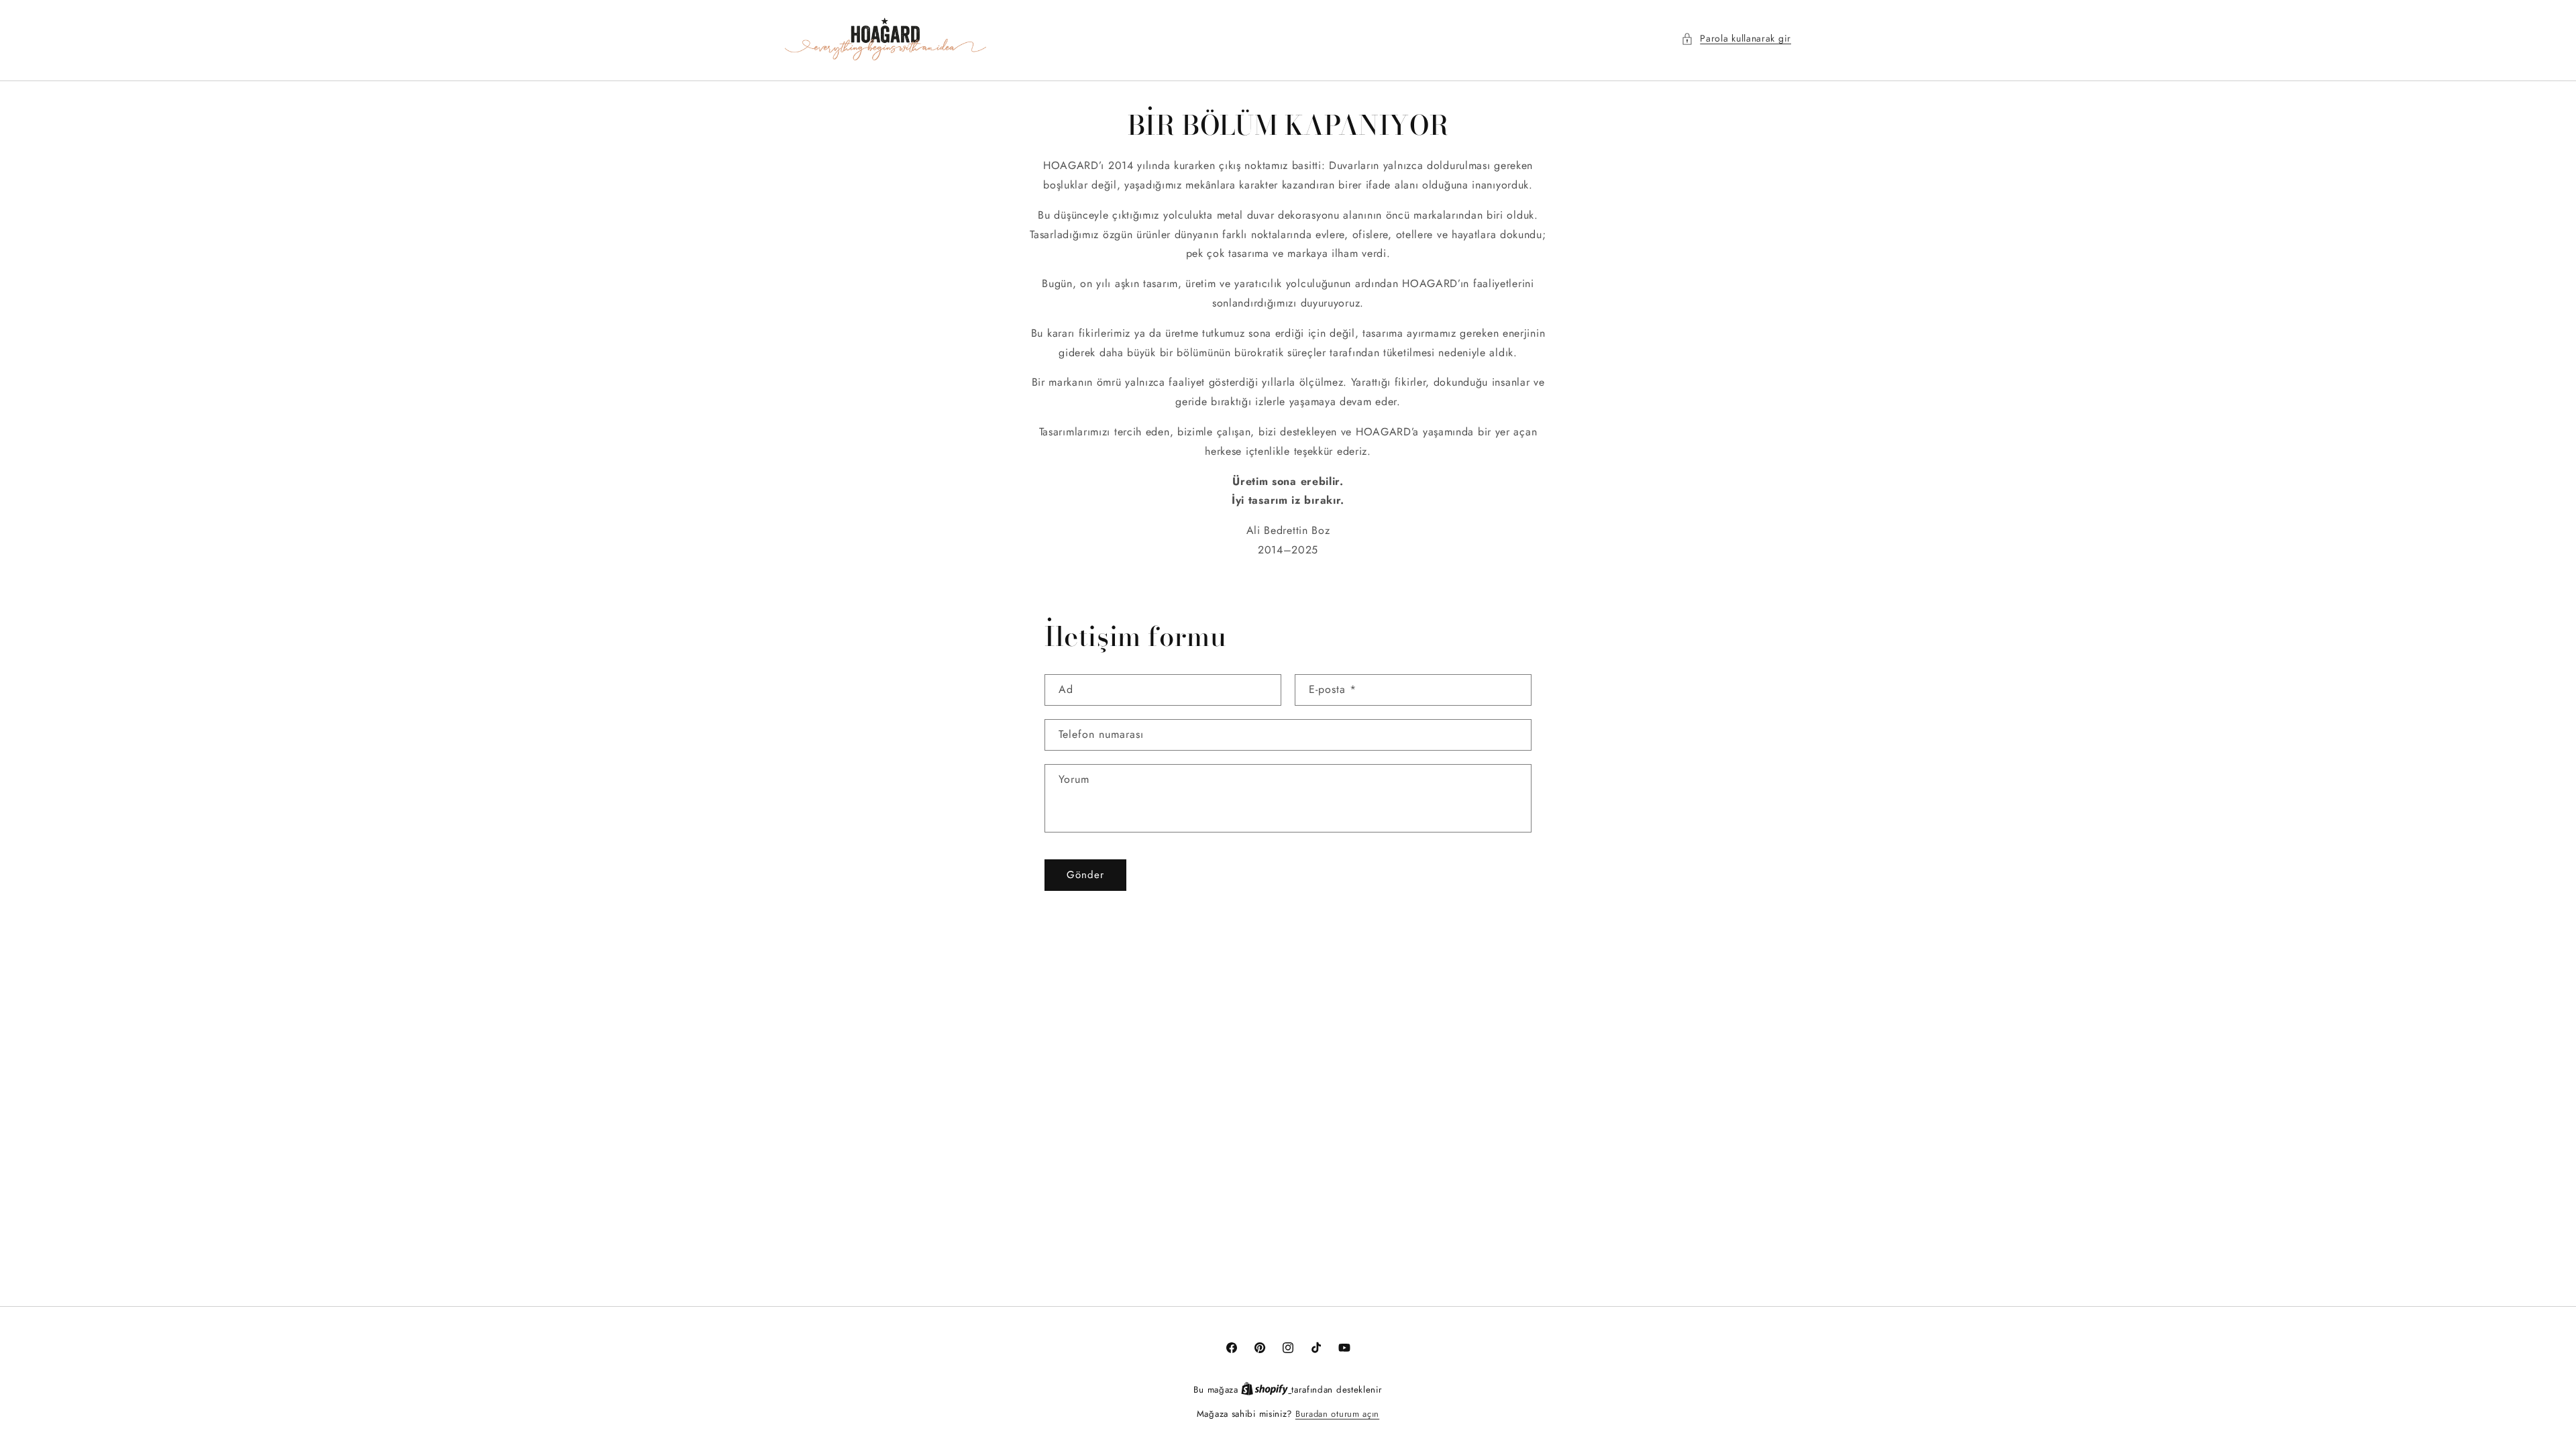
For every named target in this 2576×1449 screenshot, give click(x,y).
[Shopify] (1266, 1390)
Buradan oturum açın (1337, 1414)
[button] (1736, 39)
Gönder (1085, 875)
